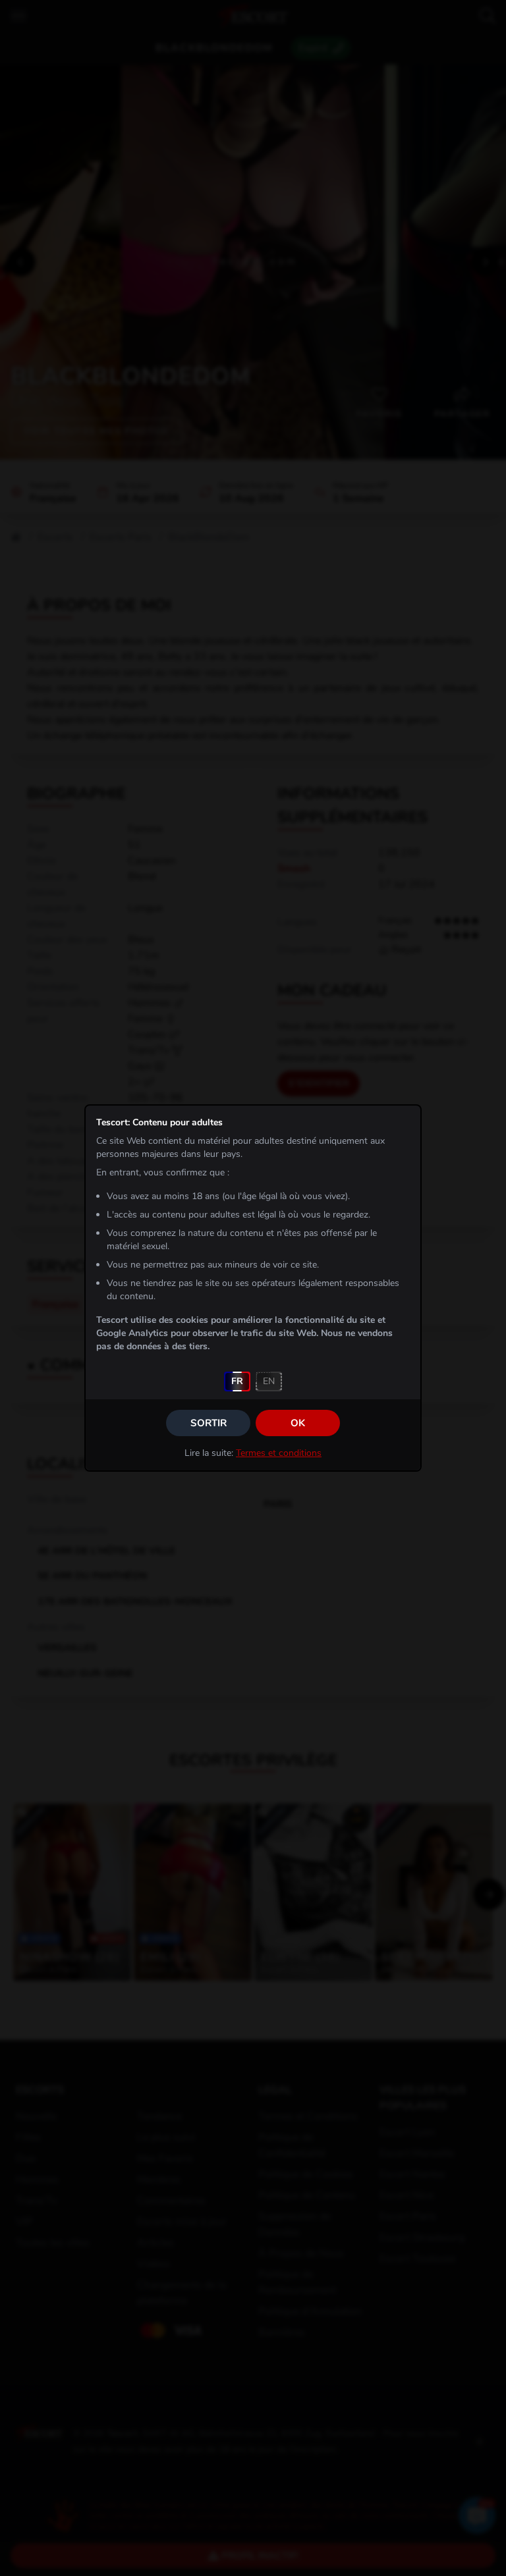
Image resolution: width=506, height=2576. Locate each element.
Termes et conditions (279, 1453)
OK (298, 1423)
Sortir (209, 1423)
